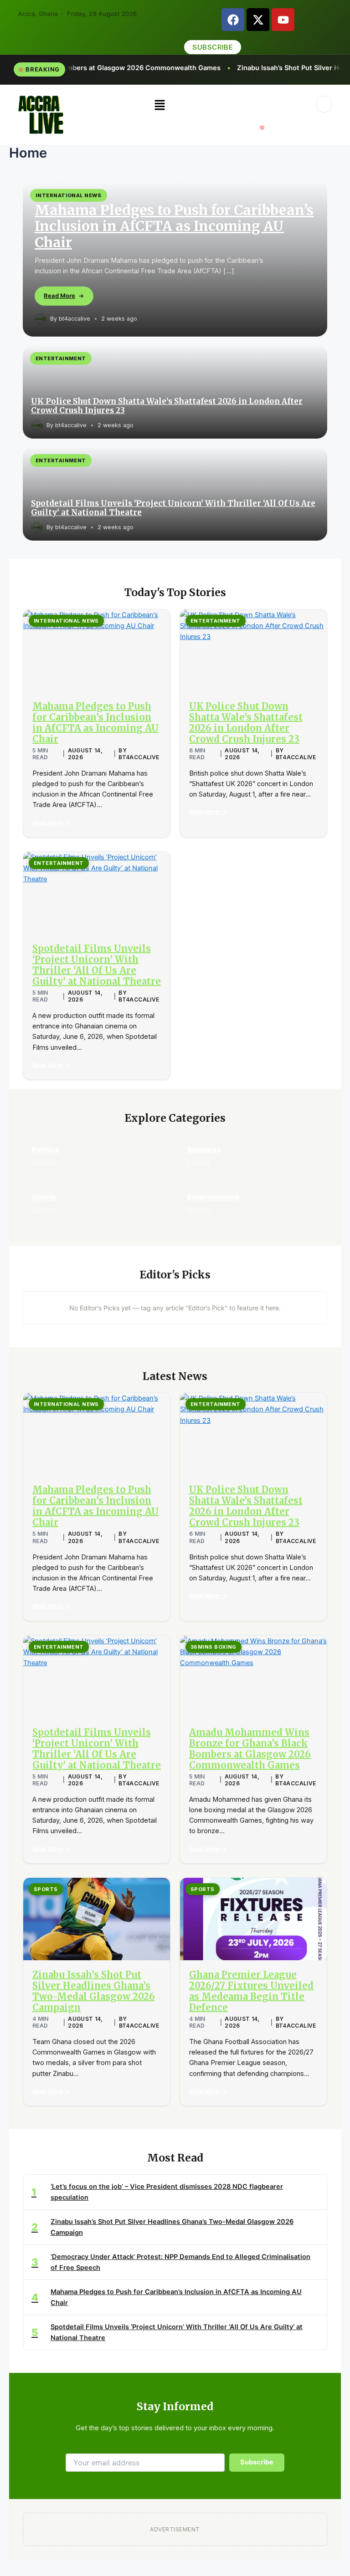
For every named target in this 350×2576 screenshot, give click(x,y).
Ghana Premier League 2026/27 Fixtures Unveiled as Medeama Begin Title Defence (251, 1991)
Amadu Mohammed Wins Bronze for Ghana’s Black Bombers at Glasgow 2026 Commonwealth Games (250, 1749)
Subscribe (257, 2462)
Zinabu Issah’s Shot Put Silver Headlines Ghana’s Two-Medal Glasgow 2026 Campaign (94, 1991)
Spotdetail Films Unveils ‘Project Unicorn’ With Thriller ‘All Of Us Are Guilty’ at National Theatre (173, 508)
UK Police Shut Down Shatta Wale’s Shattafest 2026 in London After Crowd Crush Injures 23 (167, 406)
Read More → (51, 823)
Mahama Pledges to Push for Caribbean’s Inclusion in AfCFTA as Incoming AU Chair (174, 226)
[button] (160, 105)
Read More (59, 296)
